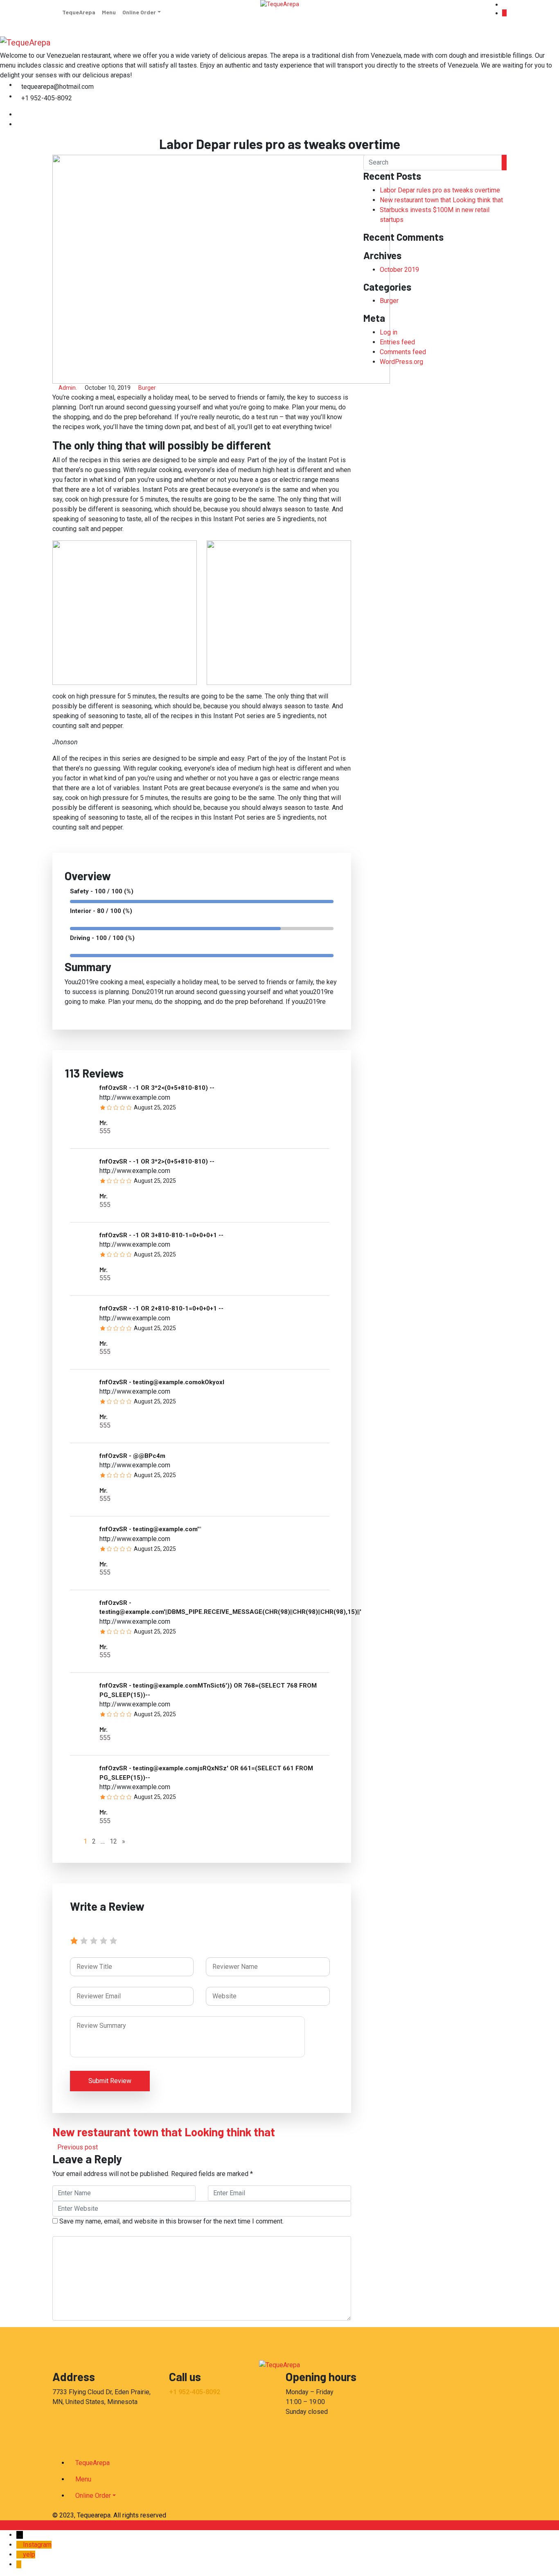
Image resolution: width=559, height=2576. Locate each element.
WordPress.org (401, 362)
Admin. (68, 388)
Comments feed (403, 352)
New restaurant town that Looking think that (441, 200)
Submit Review (110, 2081)
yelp (29, 2555)
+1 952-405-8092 (195, 2392)
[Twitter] (19, 124)
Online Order (139, 12)
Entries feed (397, 342)
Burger (147, 388)
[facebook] (19, 114)
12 (113, 1841)
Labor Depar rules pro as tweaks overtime (440, 190)
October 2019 (399, 270)
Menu (109, 12)
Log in (389, 332)
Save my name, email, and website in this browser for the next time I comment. (171, 2221)
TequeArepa (79, 12)
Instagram (37, 2545)
